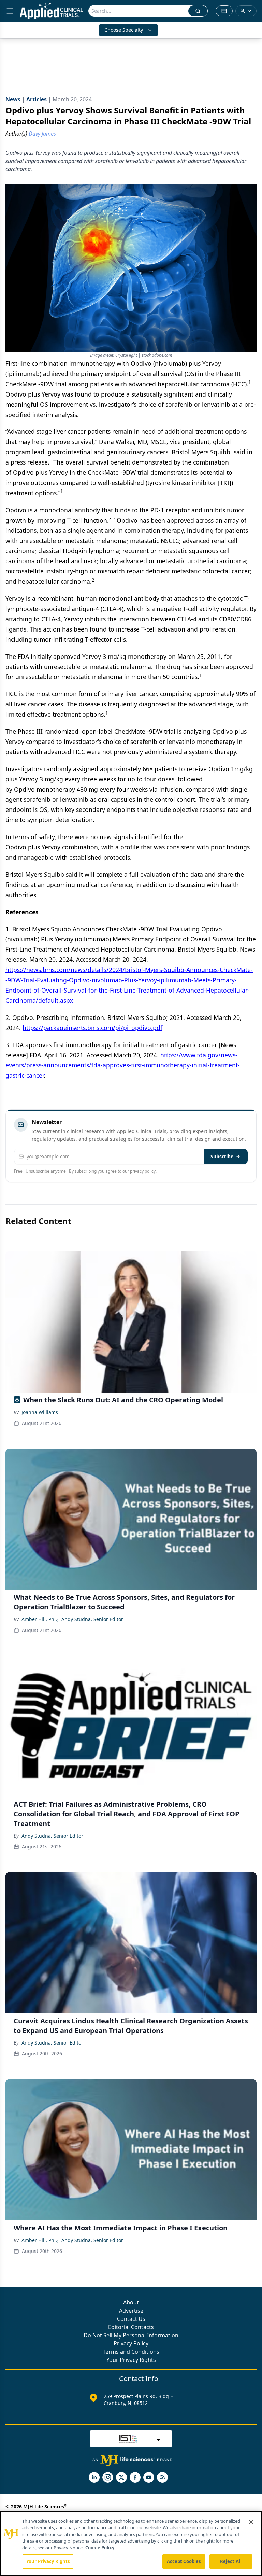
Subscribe (222, 1156)
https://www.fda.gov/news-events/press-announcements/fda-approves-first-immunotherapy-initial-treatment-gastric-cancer (123, 1065)
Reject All (231, 2561)
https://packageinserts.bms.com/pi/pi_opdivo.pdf (92, 1028)
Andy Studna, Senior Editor (92, 1619)
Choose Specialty (124, 30)
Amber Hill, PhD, (40, 1619)
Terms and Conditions (131, 2352)
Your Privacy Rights (131, 2360)
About (131, 2302)
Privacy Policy (131, 2343)
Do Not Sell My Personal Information (131, 2335)
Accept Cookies (184, 2561)
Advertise (131, 2311)
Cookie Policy (100, 2548)
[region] (131, 2544)
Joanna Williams (40, 1412)
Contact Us (131, 2319)
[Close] (251, 2522)
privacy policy (143, 1171)
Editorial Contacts (131, 2327)
